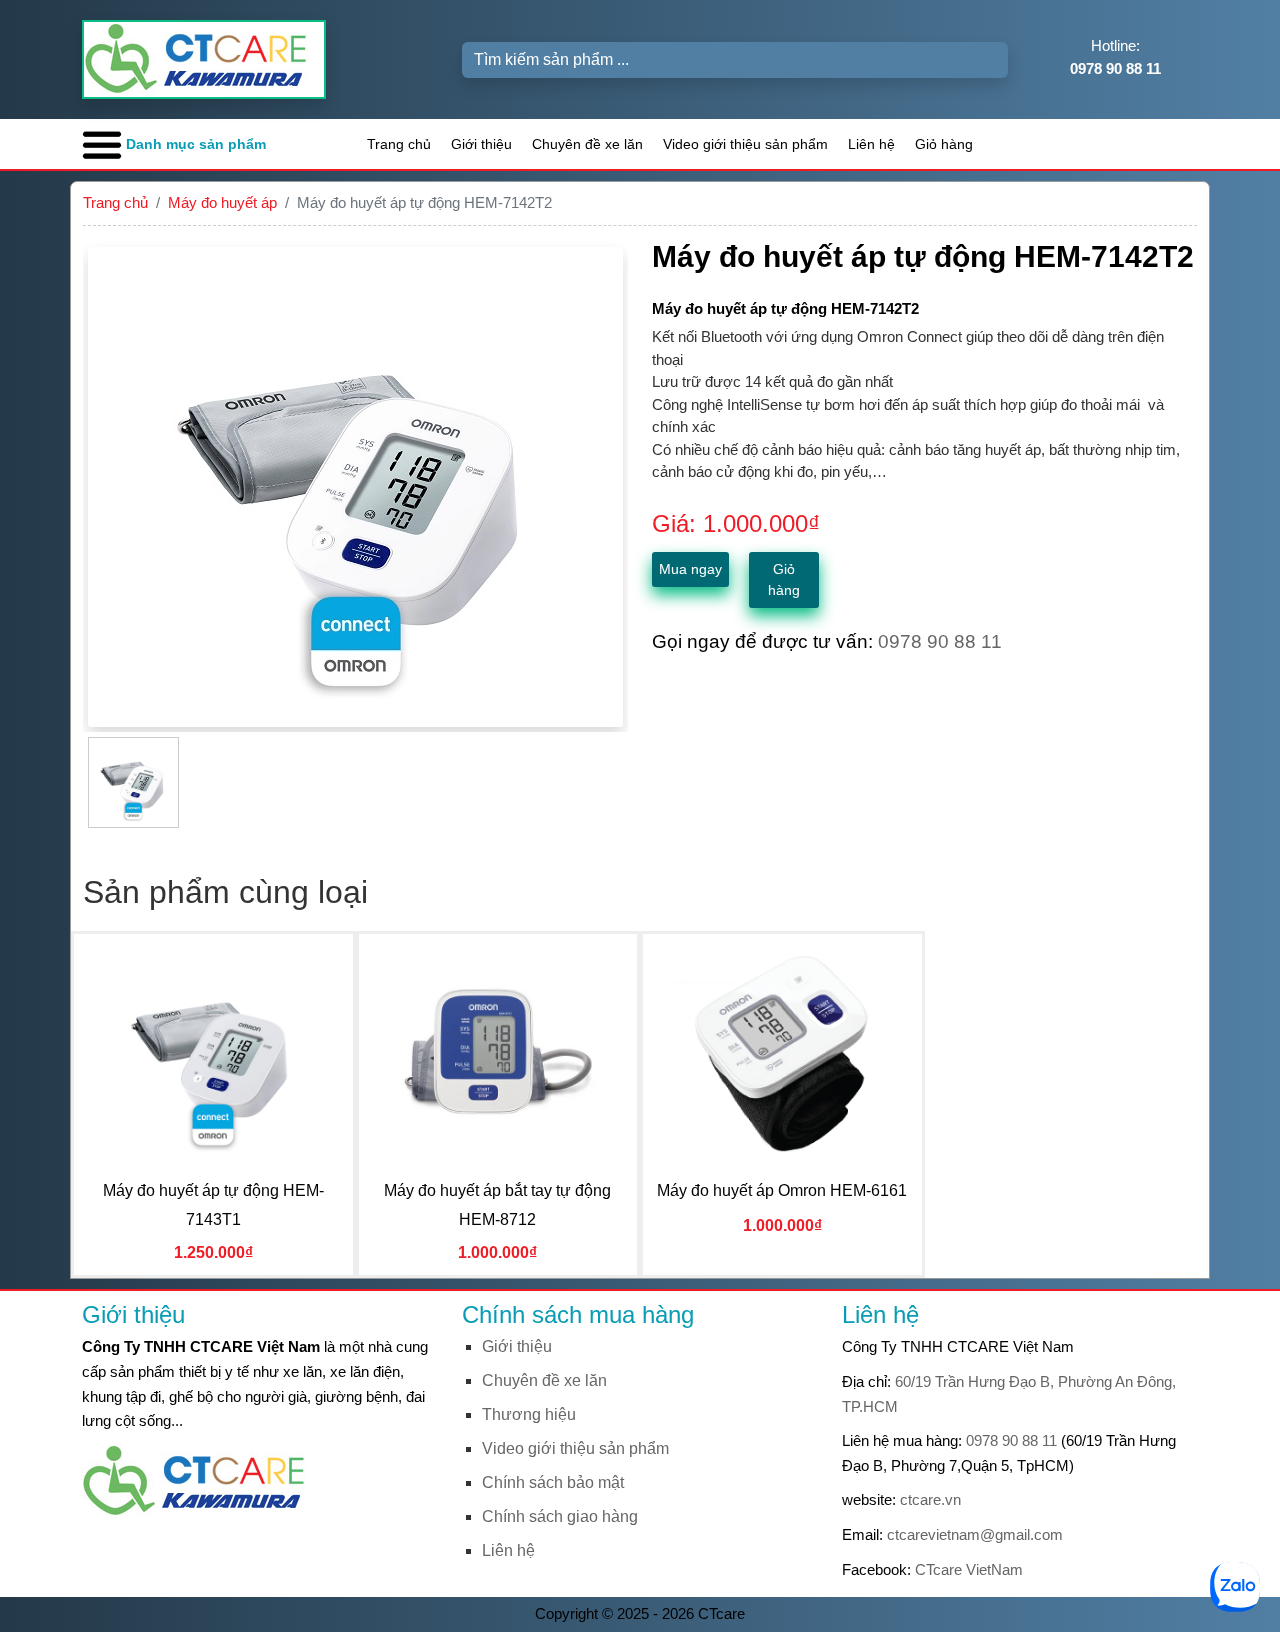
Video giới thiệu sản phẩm (745, 144)
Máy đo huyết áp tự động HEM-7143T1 (213, 1205)
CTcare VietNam (969, 1569)
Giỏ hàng (944, 144)
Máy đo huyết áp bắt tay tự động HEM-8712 (497, 1205)
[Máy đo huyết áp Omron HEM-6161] (782, 1052)
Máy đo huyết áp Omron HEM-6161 (782, 1190)
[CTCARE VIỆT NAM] (202, 1479)
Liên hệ (871, 144)
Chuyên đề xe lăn (587, 144)
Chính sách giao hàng (560, 1516)
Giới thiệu (481, 144)
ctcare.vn (930, 1499)
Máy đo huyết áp (222, 202)
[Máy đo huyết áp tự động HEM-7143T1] (213, 1052)
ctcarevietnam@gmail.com (975, 1534)
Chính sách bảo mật (553, 1482)
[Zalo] (1235, 1585)
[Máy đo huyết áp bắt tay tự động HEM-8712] (498, 1052)
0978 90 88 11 (1011, 1440)
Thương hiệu (529, 1414)
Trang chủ (399, 144)
